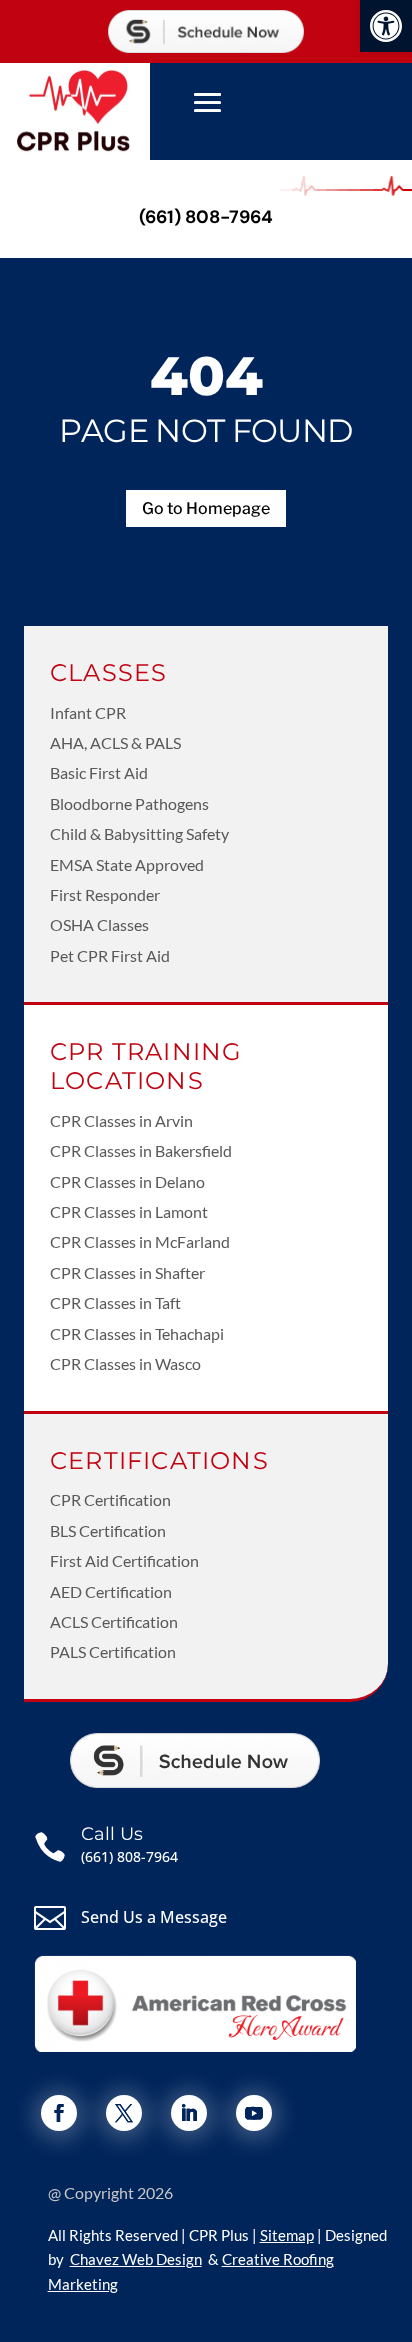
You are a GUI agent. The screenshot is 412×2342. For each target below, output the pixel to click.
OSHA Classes (99, 924)
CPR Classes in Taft (115, 1302)
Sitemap (287, 2235)
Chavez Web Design (136, 2259)
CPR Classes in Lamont (129, 1211)
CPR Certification (110, 1499)
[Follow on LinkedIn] (189, 2113)
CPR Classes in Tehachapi (137, 1333)
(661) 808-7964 (206, 217)
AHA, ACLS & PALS (115, 742)
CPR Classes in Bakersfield (141, 1150)
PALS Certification (113, 1651)
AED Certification (111, 1591)
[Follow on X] (124, 2113)
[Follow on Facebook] (59, 2113)
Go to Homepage (206, 508)
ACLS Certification (114, 1621)
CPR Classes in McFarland (140, 1241)
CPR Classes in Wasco (125, 1363)
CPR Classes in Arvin (121, 1120)
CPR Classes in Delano (127, 1181)
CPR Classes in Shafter (127, 1272)
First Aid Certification (124, 1560)
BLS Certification (108, 1530)
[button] (386, 26)
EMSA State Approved (127, 864)
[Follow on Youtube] (254, 2113)
